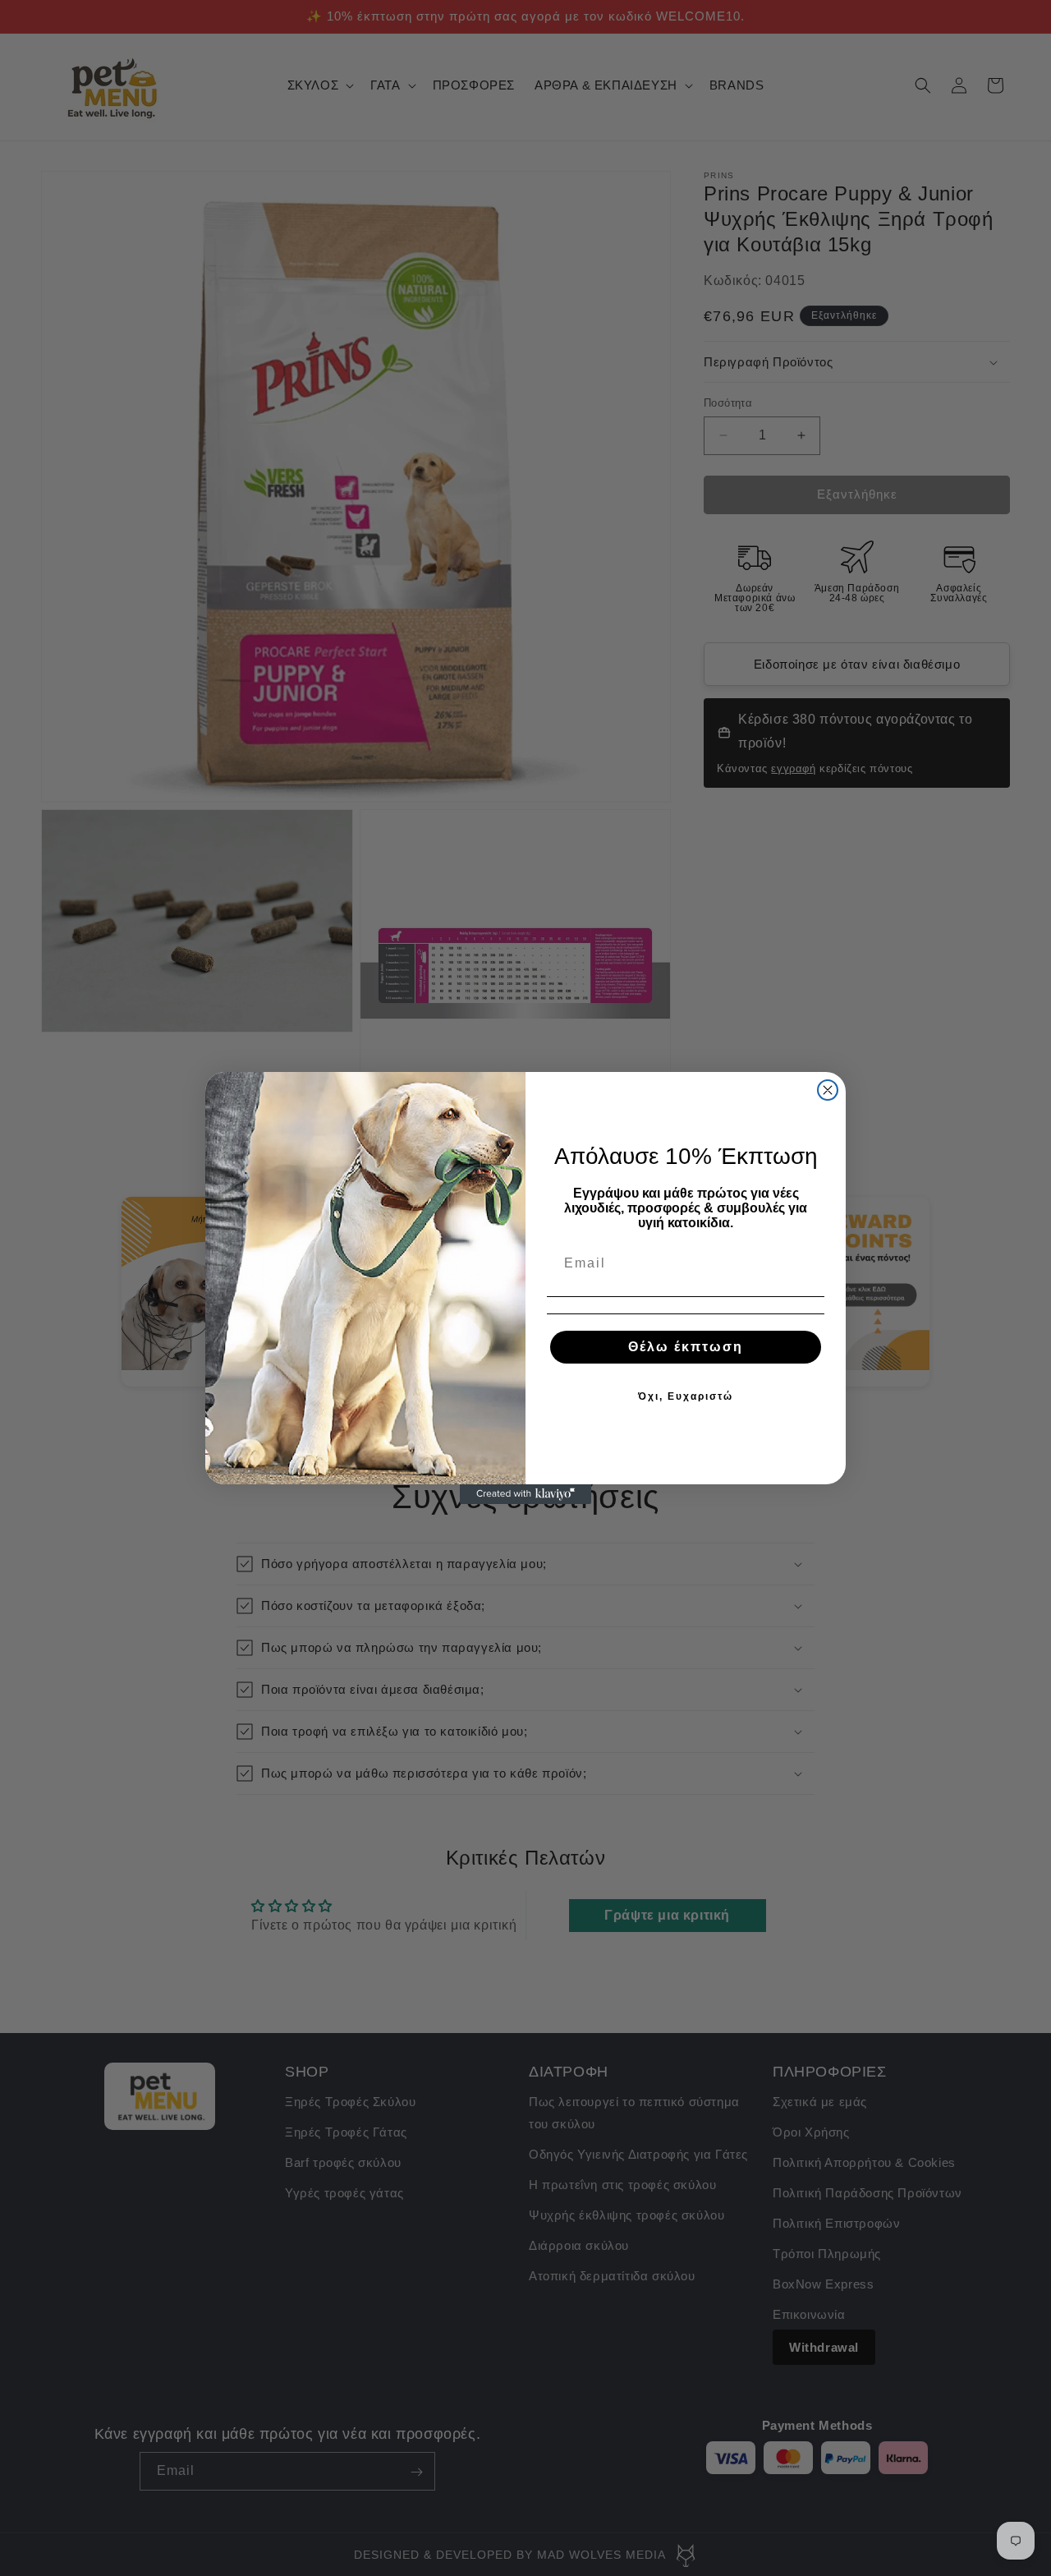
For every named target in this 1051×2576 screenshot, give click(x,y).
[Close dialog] (828, 1090)
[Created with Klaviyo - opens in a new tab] (525, 1494)
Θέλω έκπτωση (686, 1347)
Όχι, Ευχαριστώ (686, 1396)
